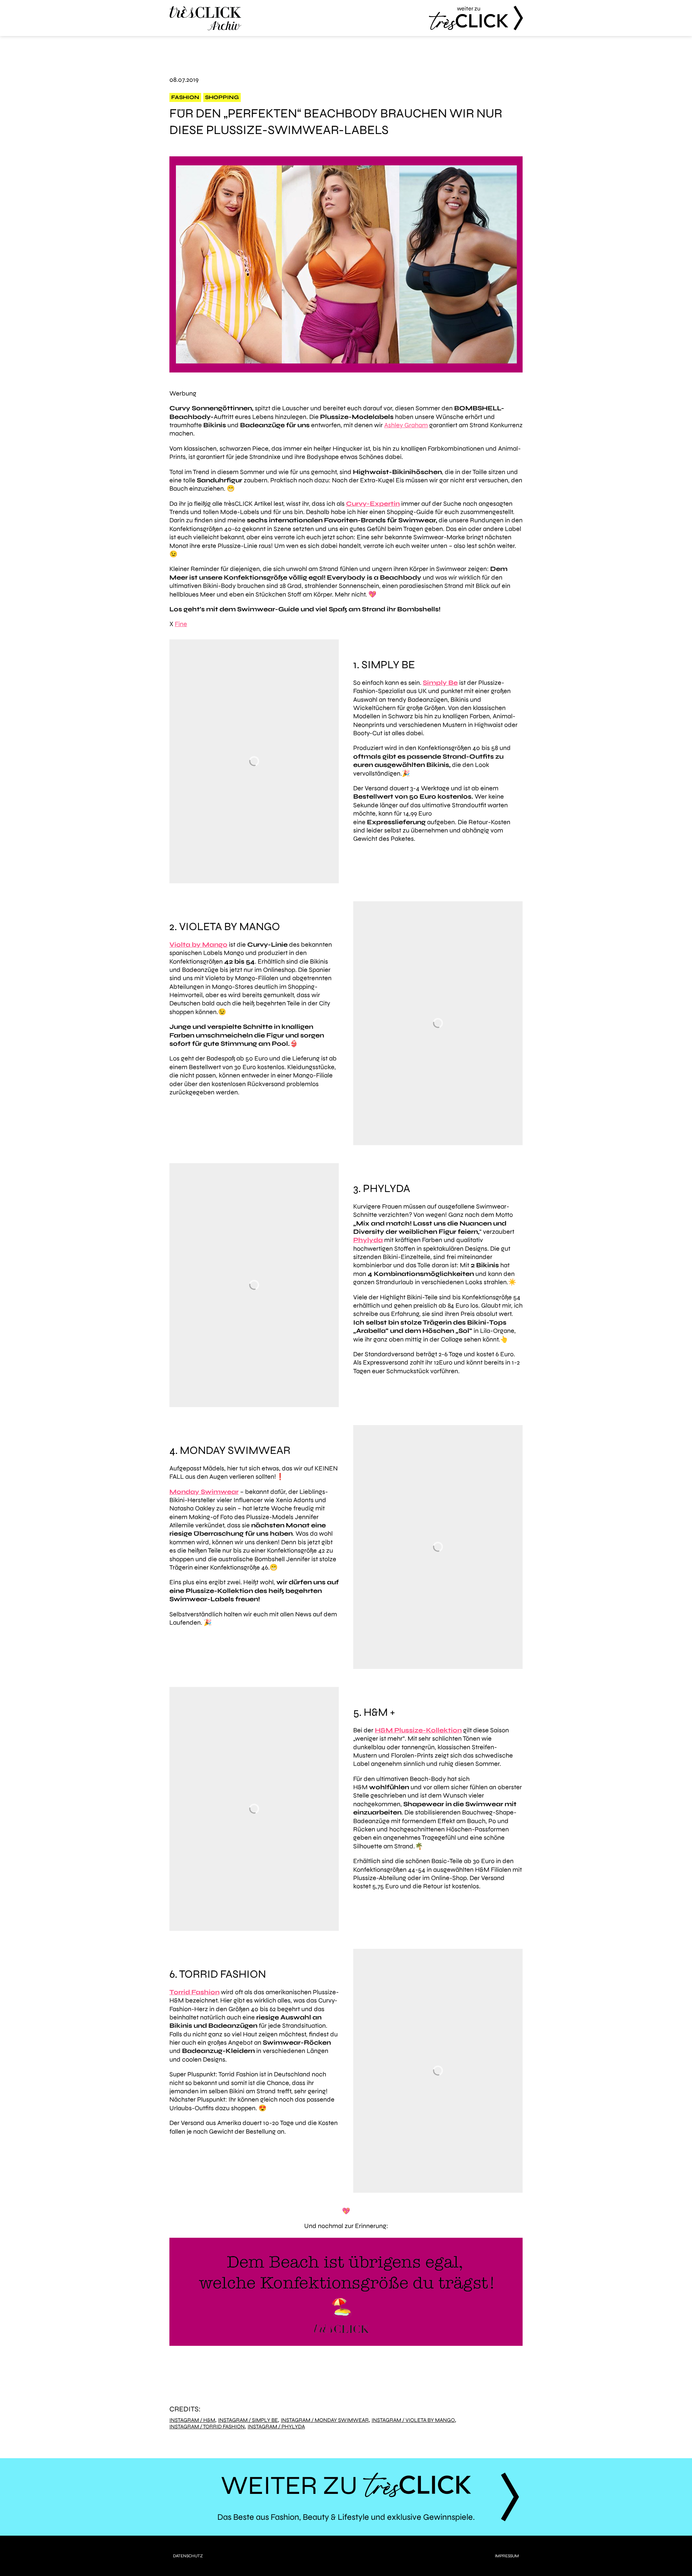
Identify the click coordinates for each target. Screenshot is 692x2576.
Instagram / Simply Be (248, 2420)
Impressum (507, 2556)
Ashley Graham (406, 425)
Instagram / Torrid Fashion (207, 2427)
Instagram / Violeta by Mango (413, 2420)
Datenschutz (188, 2556)
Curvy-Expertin (373, 504)
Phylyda (368, 1240)
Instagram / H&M (192, 2420)
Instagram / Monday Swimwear (325, 2420)
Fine (181, 624)
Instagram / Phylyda (276, 2427)
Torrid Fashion (194, 1992)
